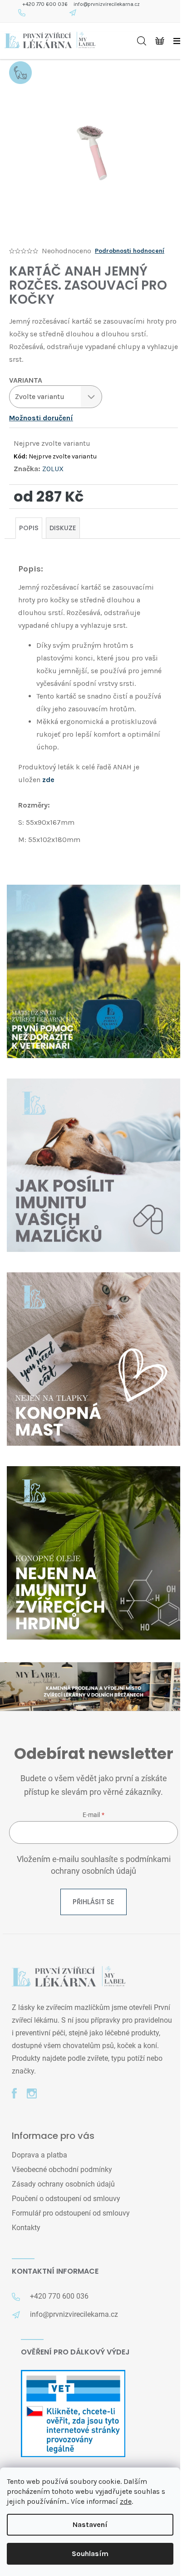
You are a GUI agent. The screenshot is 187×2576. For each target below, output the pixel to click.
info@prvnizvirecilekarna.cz (107, 4)
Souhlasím (90, 2554)
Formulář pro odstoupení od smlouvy (71, 2213)
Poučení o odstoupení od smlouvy (66, 2199)
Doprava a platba (39, 2155)
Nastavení (90, 2524)
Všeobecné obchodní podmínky (62, 2170)
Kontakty (26, 2228)
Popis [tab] (29, 528)
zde (126, 2501)
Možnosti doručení (41, 418)
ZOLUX (53, 469)
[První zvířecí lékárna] (69, 1977)
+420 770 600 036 (45, 4)
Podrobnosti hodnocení (130, 251)
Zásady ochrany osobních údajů (63, 2184)
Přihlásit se (93, 1902)
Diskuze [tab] (63, 528)
